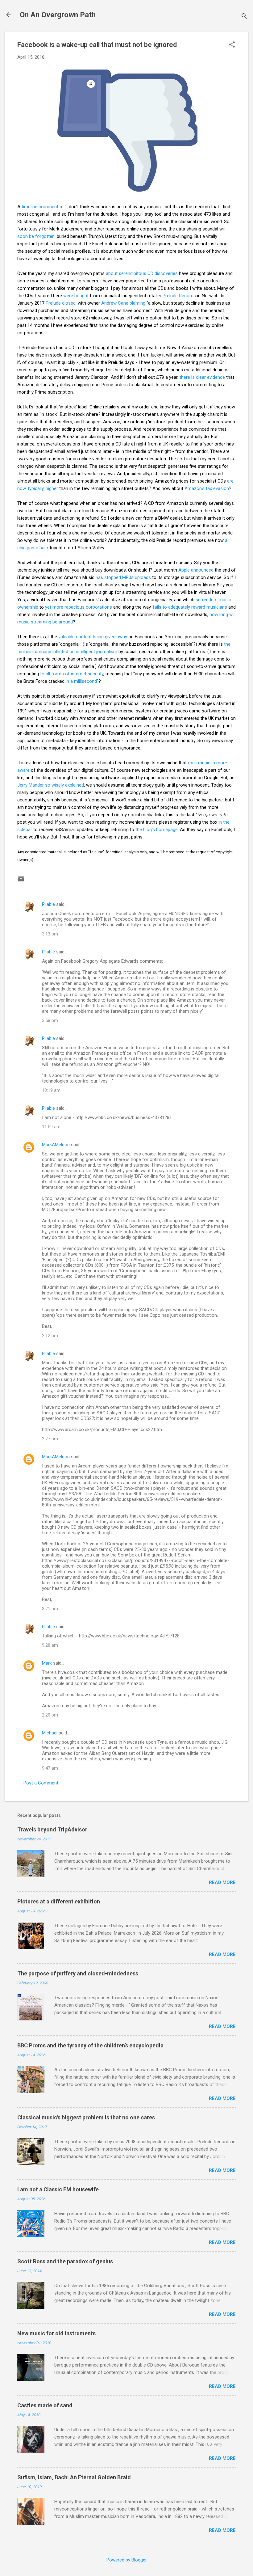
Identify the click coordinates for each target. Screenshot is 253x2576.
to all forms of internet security (72, 674)
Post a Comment (41, 1783)
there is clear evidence (202, 377)
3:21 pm (50, 1609)
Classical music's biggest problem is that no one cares (86, 2117)
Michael (50, 1733)
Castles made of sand (45, 2405)
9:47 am (50, 1768)
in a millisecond (81, 681)
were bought (76, 296)
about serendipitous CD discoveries (142, 273)
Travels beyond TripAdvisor (52, 1829)
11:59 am (51, 1127)
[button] (232, 45)
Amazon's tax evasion (207, 488)
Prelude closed (61, 303)
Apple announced (196, 570)
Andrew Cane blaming (123, 303)
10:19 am (51, 1090)
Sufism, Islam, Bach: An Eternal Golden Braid (74, 2477)
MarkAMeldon (56, 1145)
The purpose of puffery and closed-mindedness (78, 1973)
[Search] (244, 17)
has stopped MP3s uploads (123, 577)
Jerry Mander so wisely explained (51, 785)
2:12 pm (50, 1336)
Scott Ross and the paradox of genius (65, 2261)
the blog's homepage (157, 830)
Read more (222, 1882)
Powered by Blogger (127, 2560)
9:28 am (50, 1645)
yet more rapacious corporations (78, 607)
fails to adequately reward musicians (190, 607)
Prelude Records (179, 296)
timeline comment (40, 207)
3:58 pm (50, 1020)
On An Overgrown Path (58, 15)
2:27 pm (50, 1439)
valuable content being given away (93, 637)
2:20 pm (50, 1715)
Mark (47, 1663)
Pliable (48, 904)
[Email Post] (21, 881)
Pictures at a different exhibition (59, 1901)
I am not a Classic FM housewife (58, 2189)
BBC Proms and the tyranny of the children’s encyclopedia (90, 2045)
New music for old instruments (56, 2333)
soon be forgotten (36, 236)
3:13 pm (50, 934)
